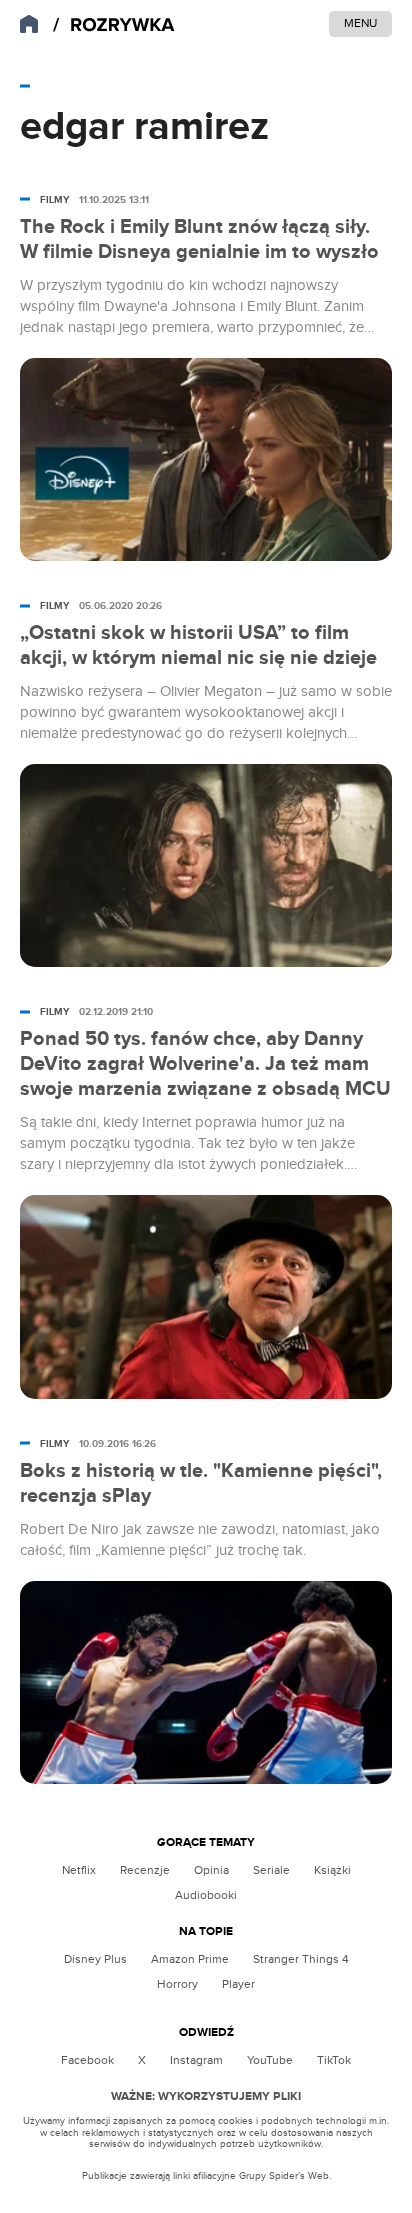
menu (360, 23)
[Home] (114, 25)
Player (238, 1984)
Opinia (211, 1870)
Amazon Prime (190, 1959)
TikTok (334, 2060)
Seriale (271, 1870)
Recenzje (145, 1870)
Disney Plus (95, 1959)
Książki (332, 1870)
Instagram (196, 2060)
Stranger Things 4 (301, 1959)
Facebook (87, 2060)
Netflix (79, 1870)
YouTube (270, 2060)
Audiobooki (206, 1895)
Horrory (177, 1984)
